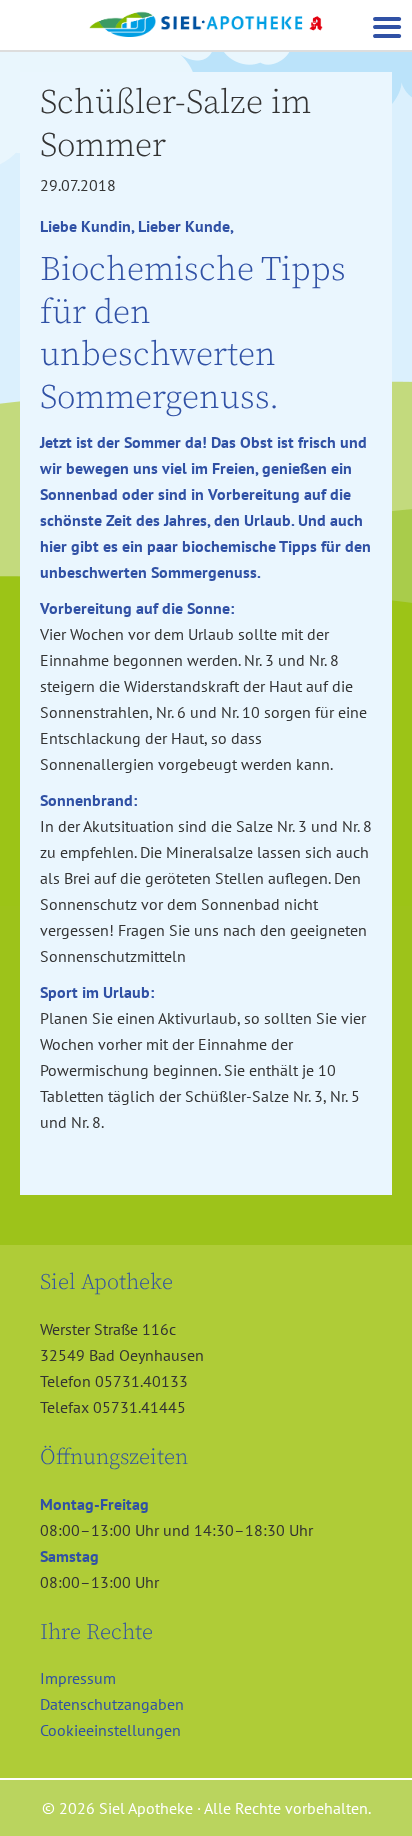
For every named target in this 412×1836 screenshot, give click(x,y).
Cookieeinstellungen (110, 1730)
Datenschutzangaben (112, 1704)
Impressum (78, 1678)
